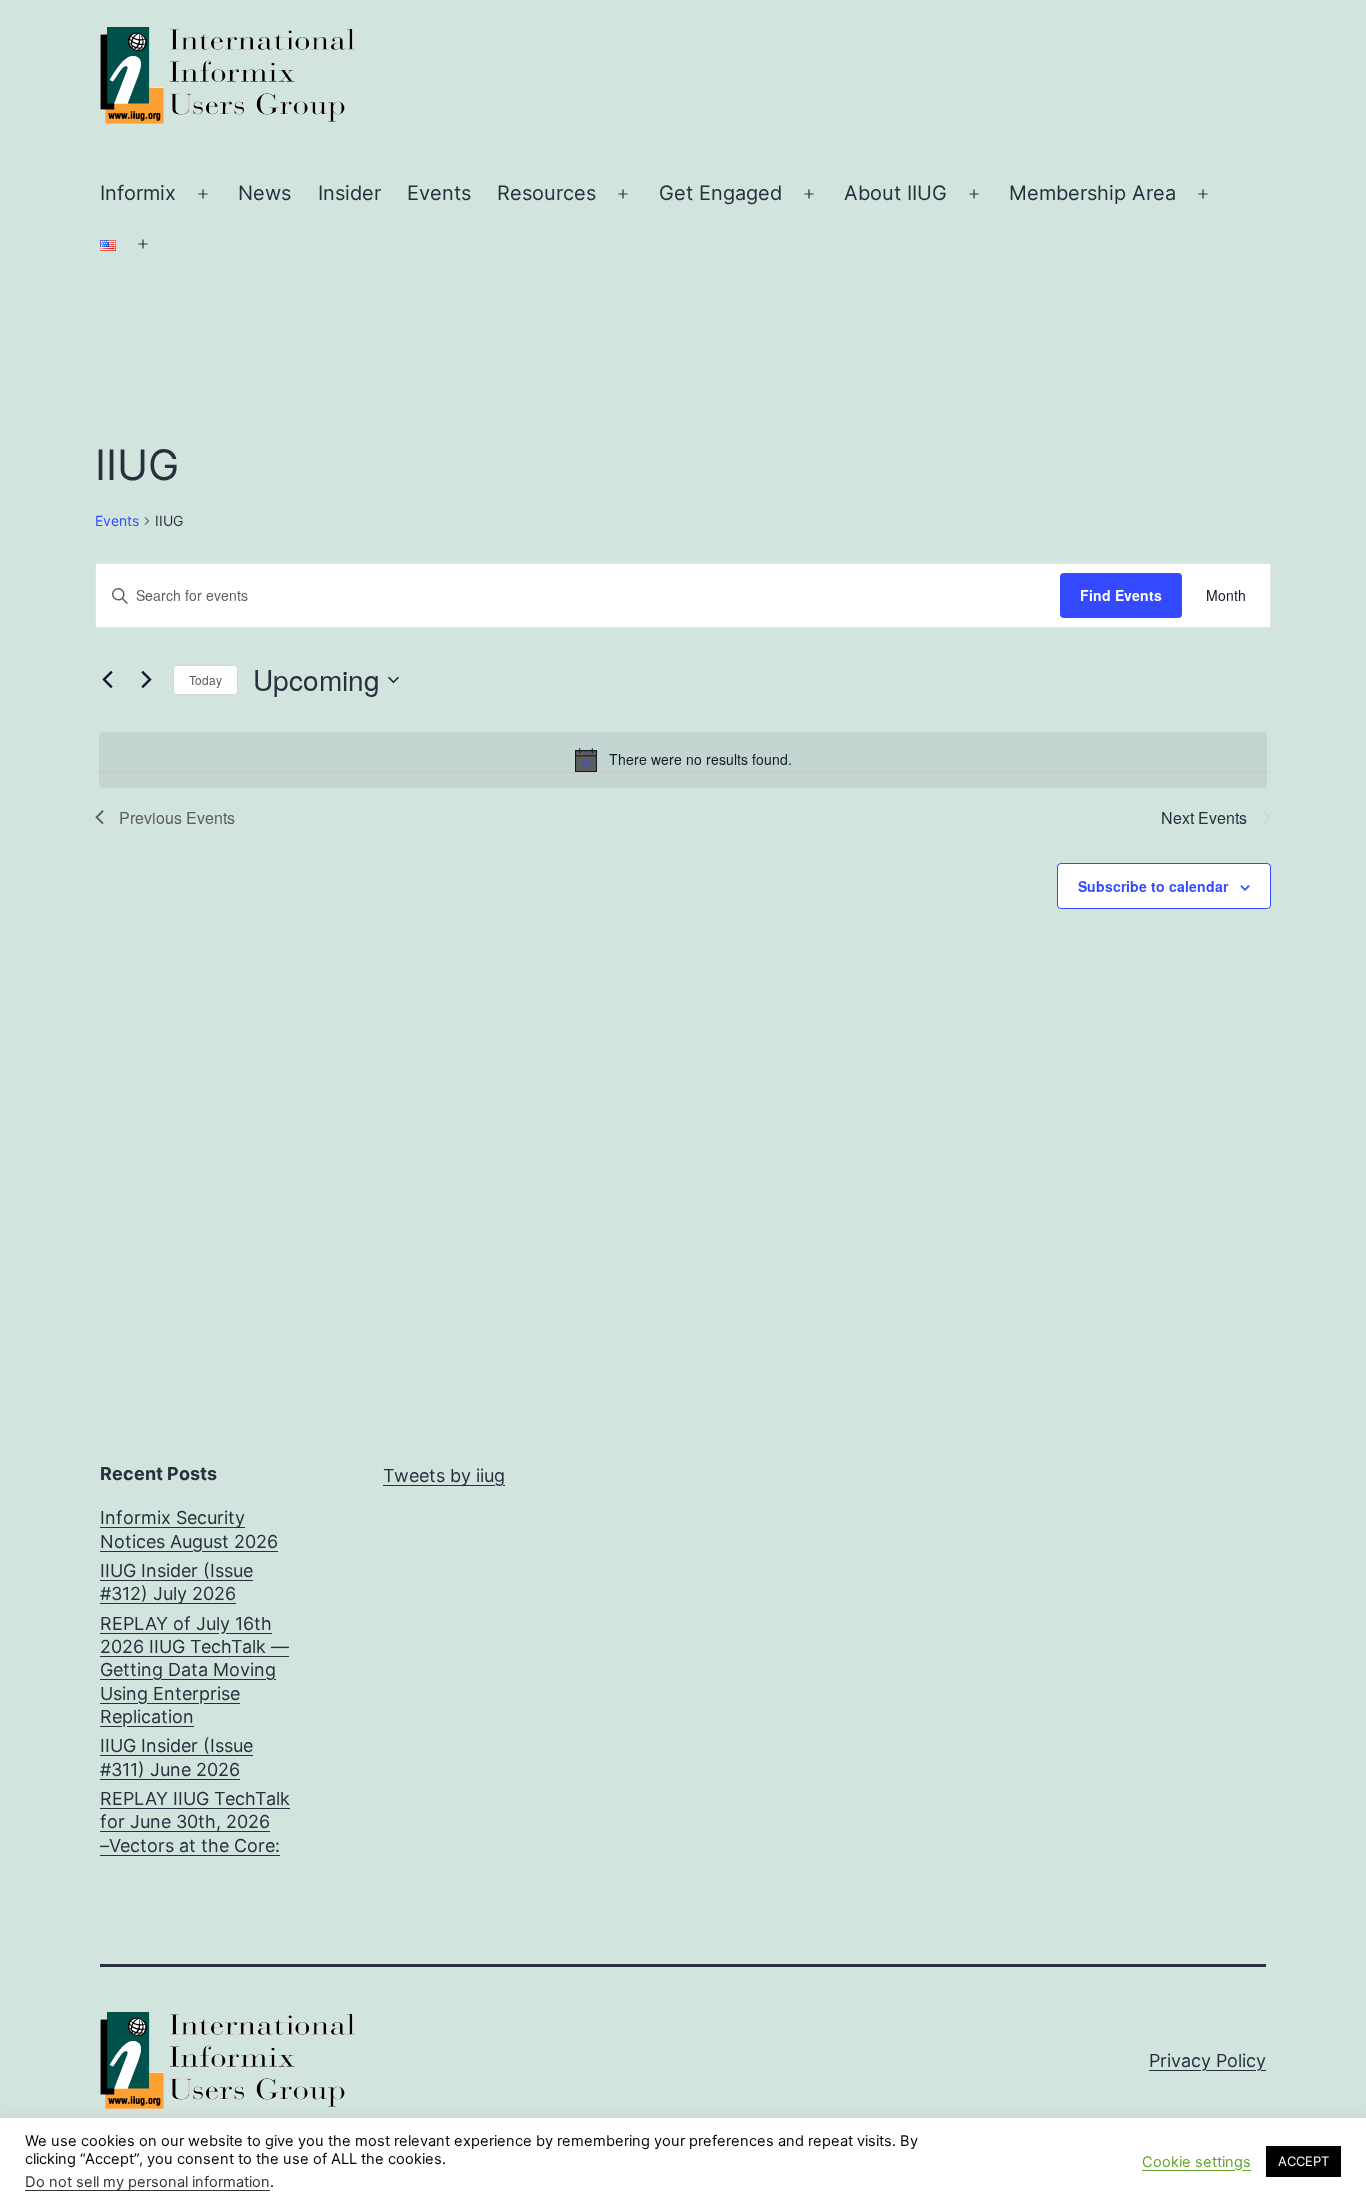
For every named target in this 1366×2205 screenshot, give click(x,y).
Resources (546, 193)
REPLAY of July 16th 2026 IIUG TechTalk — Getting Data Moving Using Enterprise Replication (194, 1670)
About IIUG (895, 193)
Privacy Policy (1207, 2060)
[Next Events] (146, 680)
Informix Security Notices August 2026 (189, 1529)
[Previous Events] (107, 680)
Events (439, 193)
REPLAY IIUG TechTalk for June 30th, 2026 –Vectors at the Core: (195, 1822)
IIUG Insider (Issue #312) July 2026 (176, 1582)
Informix (138, 193)
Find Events (1121, 595)
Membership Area (1092, 193)
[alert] (683, 760)
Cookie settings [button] (1196, 2162)
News (264, 193)
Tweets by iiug (444, 1475)
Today (205, 679)
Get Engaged (720, 193)
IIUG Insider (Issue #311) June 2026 (176, 1757)
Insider (349, 193)
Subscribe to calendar (1153, 886)
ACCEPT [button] (1303, 2161)
